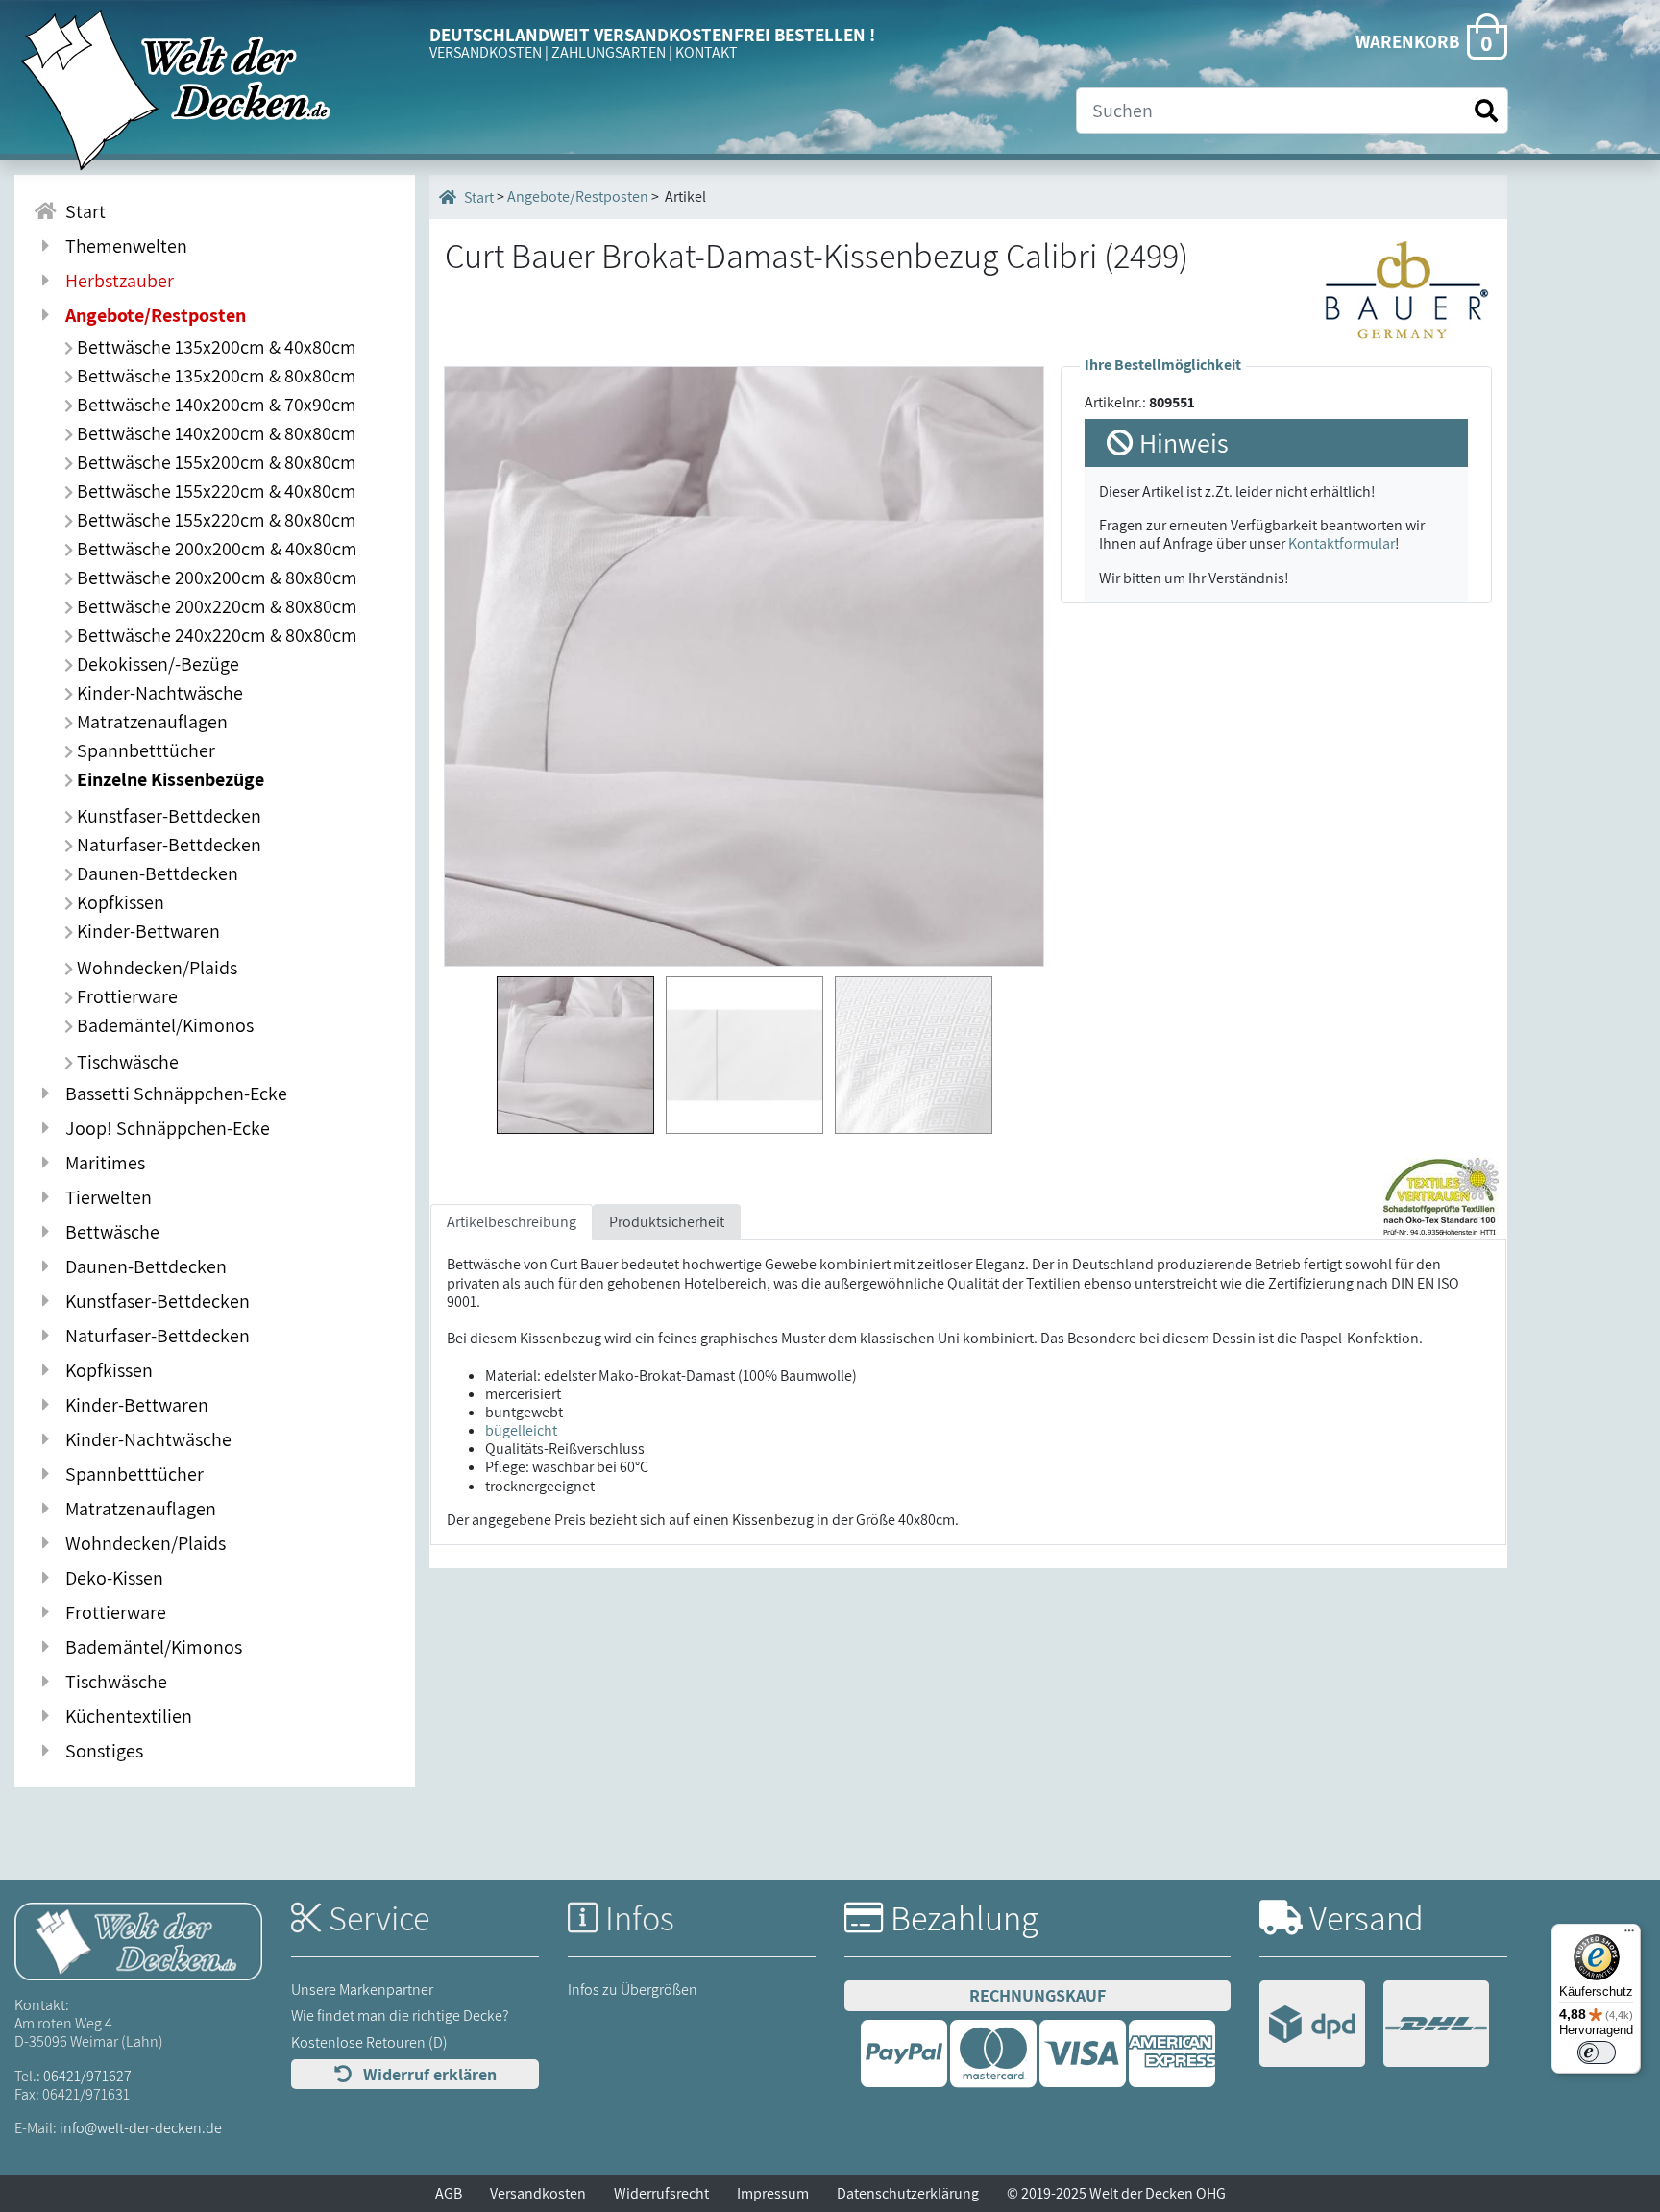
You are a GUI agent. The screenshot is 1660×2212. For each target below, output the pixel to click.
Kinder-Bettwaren (146, 931)
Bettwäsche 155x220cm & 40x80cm (215, 491)
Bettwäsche (109, 1232)
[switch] (1597, 2052)
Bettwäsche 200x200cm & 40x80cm (215, 549)
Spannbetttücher (144, 750)
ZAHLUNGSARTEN (609, 52)
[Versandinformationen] (1374, 2026)
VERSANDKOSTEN (486, 52)
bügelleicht (521, 1430)
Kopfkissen (119, 902)
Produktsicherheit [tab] (667, 1222)
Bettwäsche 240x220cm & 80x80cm (215, 635)
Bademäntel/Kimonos (163, 1025)
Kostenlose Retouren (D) (369, 2042)
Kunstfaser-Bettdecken (167, 816)
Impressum (773, 2193)
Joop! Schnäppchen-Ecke (164, 1128)
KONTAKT (707, 52)
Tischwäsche (126, 1062)
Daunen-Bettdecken (156, 873)
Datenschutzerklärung (908, 2193)
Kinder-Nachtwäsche (158, 693)
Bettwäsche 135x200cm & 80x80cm (215, 376)
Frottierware (125, 996)
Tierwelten (105, 1197)
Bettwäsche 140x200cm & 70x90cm (215, 405)
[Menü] (1629, 1935)
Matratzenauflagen (150, 722)
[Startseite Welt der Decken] (138, 1941)
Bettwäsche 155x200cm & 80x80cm (215, 462)
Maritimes (101, 1163)
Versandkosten (538, 2193)
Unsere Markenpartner (362, 1990)
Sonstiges (100, 1751)
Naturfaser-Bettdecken (167, 845)
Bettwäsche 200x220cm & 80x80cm (215, 606)
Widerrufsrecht (661, 2193)
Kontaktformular (1342, 543)
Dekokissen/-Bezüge (156, 664)
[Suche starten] (1486, 111)
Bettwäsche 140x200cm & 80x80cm (215, 433)
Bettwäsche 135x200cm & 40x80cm (215, 347)
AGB (449, 2193)
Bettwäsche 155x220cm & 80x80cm (215, 520)
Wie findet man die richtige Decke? (400, 2015)
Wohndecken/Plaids (155, 968)
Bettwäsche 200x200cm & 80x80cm (215, 578)
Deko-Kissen (110, 1578)
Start (82, 211)
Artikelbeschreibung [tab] (512, 1222)
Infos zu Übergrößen (633, 1990)
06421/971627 (87, 2076)
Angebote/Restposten (578, 197)
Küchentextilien (125, 1716)
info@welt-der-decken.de (141, 2128)
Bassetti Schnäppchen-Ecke (172, 1094)
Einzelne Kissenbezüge (169, 779)
